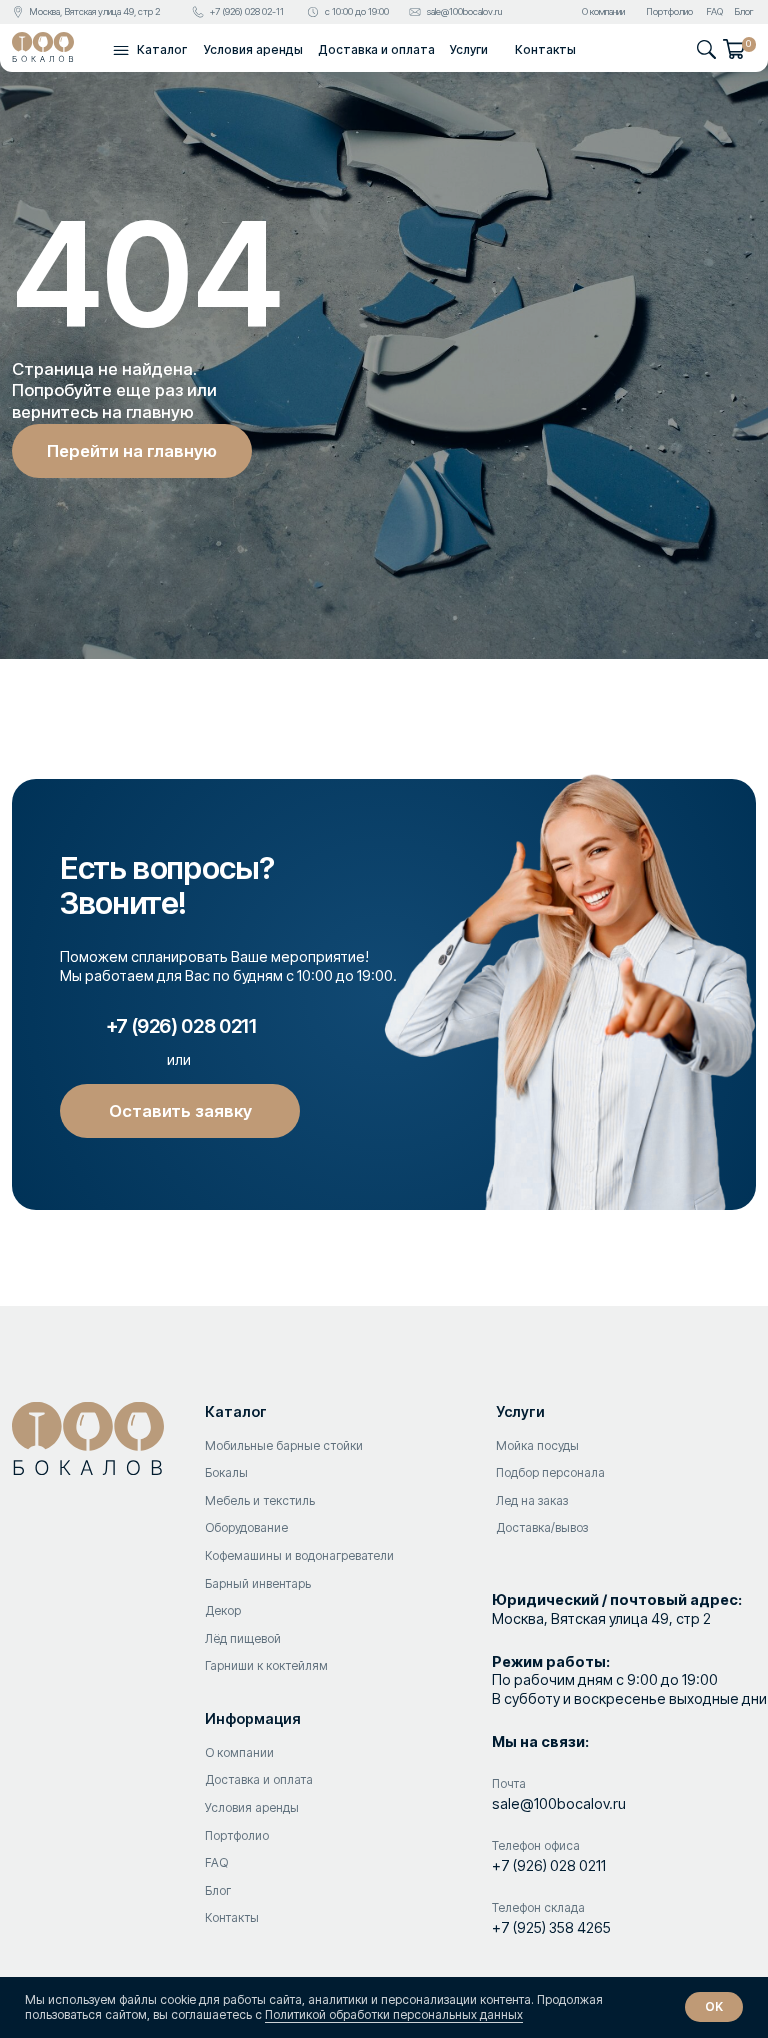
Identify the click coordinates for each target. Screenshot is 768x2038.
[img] (43, 47)
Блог (744, 11)
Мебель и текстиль (260, 1500)
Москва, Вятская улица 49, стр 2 (94, 11)
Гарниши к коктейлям (266, 1665)
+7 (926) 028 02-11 (247, 11)
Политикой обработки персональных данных (394, 2014)
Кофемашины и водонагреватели (299, 1555)
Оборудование (246, 1527)
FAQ (714, 11)
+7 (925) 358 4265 (551, 1927)
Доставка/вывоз (542, 1527)
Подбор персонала (550, 1472)
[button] (121, 50)
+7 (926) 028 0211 (549, 1865)
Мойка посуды (537, 1445)
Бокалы (226, 1472)
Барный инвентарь (258, 1583)
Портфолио (669, 11)
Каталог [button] (162, 49)
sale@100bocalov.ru (464, 11)
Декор (223, 1610)
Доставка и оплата (376, 49)
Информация (253, 1718)
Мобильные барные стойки (284, 1445)
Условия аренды (253, 49)
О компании (603, 11)
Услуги (469, 49)
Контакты (545, 49)
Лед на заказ (532, 1500)
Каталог (236, 1411)
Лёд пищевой (243, 1638)
